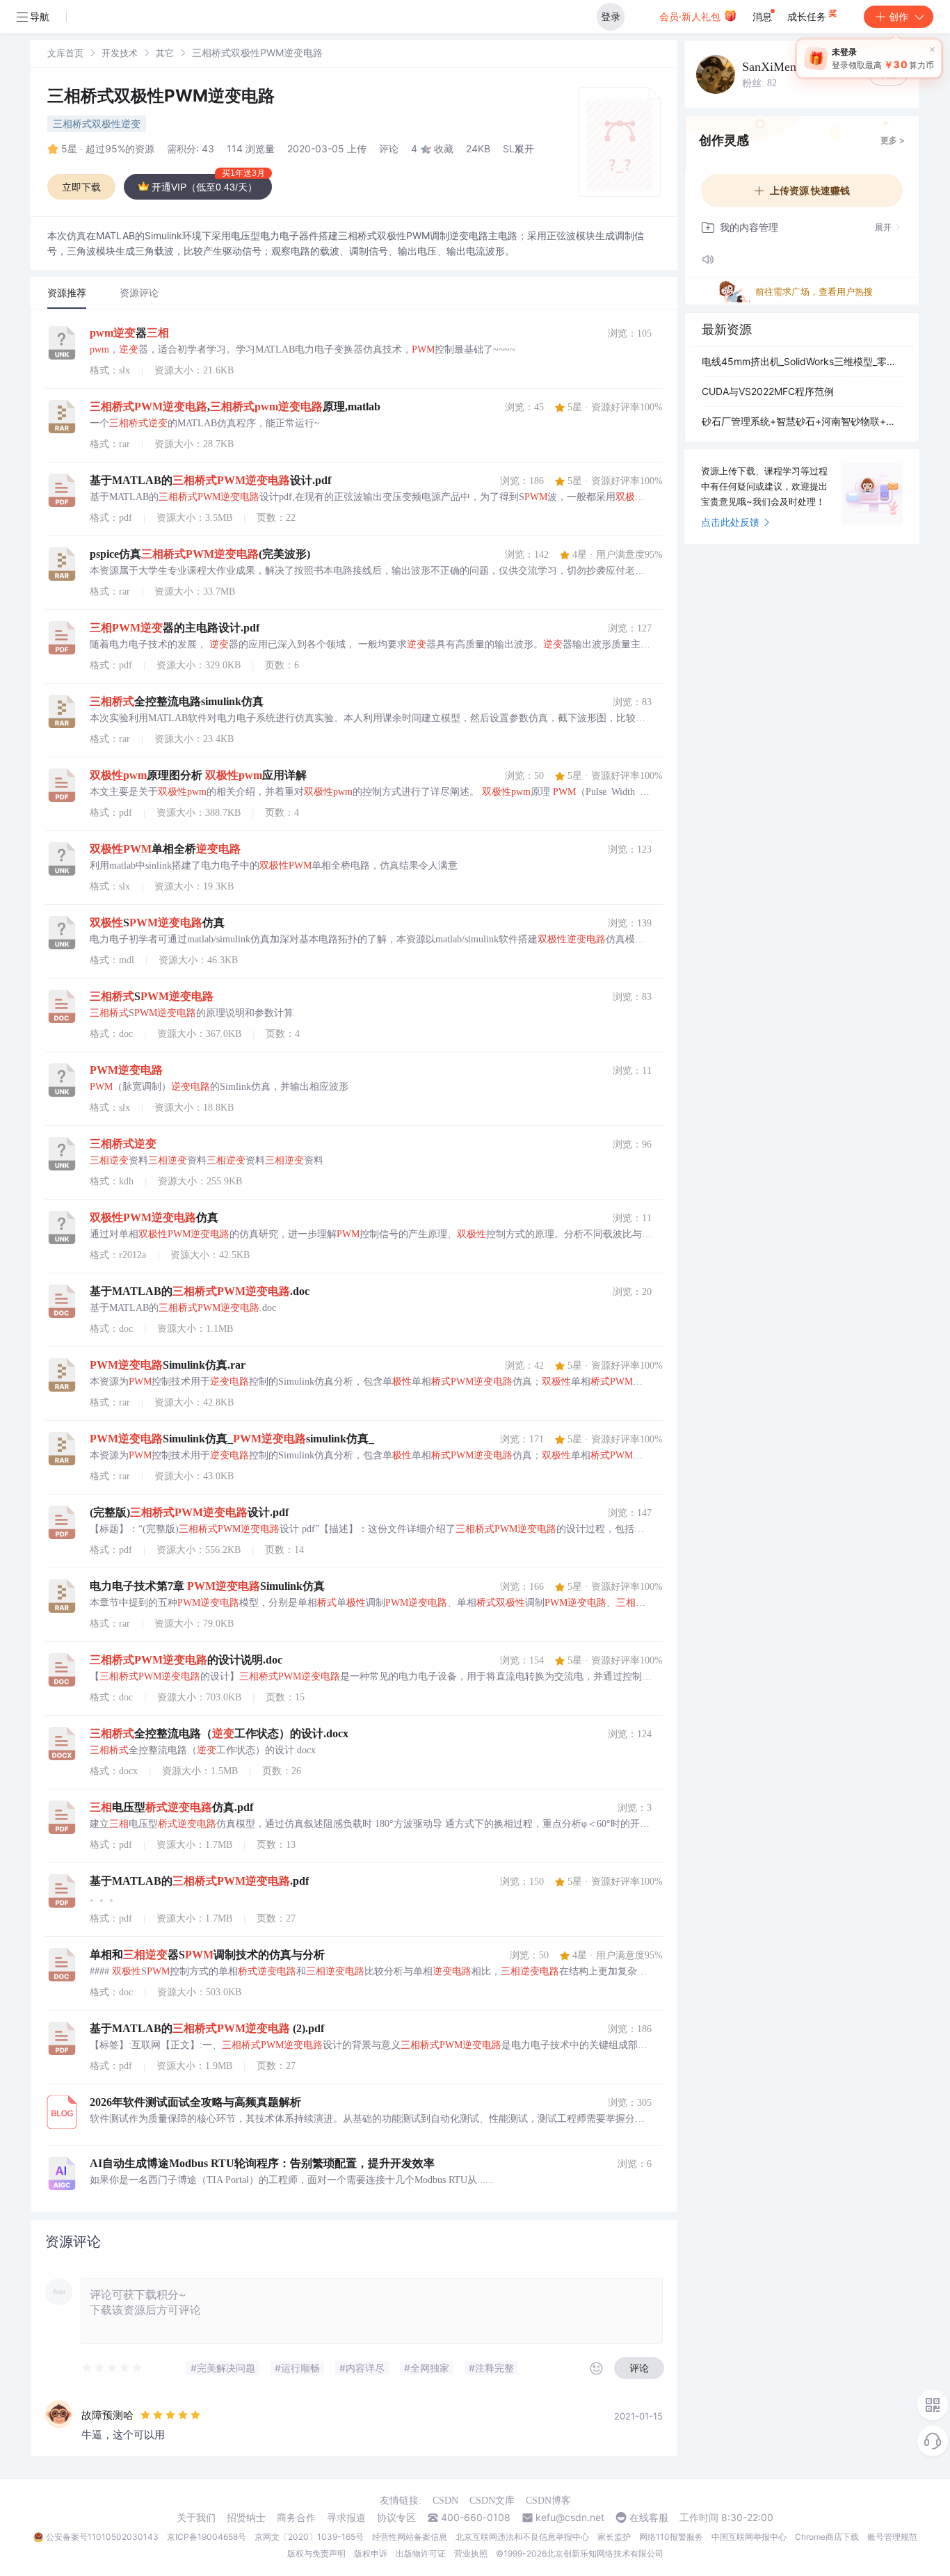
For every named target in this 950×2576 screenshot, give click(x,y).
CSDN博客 (548, 2501)
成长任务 (808, 16)
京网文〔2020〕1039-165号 (309, 2537)
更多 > (893, 140)
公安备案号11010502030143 (102, 2537)
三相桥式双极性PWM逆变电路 (161, 96)
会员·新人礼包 (691, 16)
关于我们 (196, 2518)
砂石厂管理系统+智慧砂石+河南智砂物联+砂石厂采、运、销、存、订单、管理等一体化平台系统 (802, 421)
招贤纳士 (246, 2518)
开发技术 (120, 53)
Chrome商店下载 (827, 2537)
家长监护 (614, 2537)
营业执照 (471, 2553)
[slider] (113, 2368)
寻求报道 (346, 2518)
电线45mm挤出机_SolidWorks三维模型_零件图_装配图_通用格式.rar (802, 361)
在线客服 (649, 2518)
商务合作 (296, 2518)
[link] (65, 53)
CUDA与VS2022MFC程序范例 (768, 391)
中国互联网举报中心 (749, 2537)
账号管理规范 (892, 2537)
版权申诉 (371, 2553)
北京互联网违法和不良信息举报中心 (522, 2537)
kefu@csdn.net (570, 2518)
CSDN (445, 2501)
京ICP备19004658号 (207, 2537)
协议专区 (396, 2518)
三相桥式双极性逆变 (97, 123)
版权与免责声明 (316, 2553)
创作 (899, 16)
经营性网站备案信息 (410, 2537)
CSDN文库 (492, 2501)
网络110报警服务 (671, 2537)
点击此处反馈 (730, 522)
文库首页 (65, 53)
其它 (165, 53)
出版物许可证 (421, 2553)
